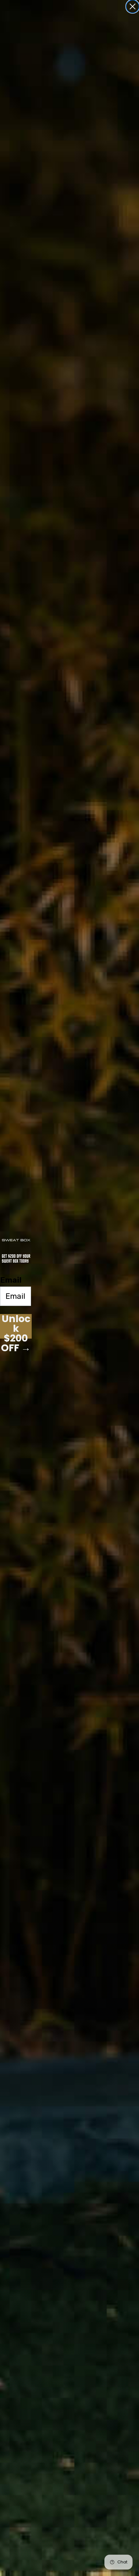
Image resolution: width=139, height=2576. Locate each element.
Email (11, 1280)
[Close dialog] (133, 6)
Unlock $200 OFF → (16, 1326)
